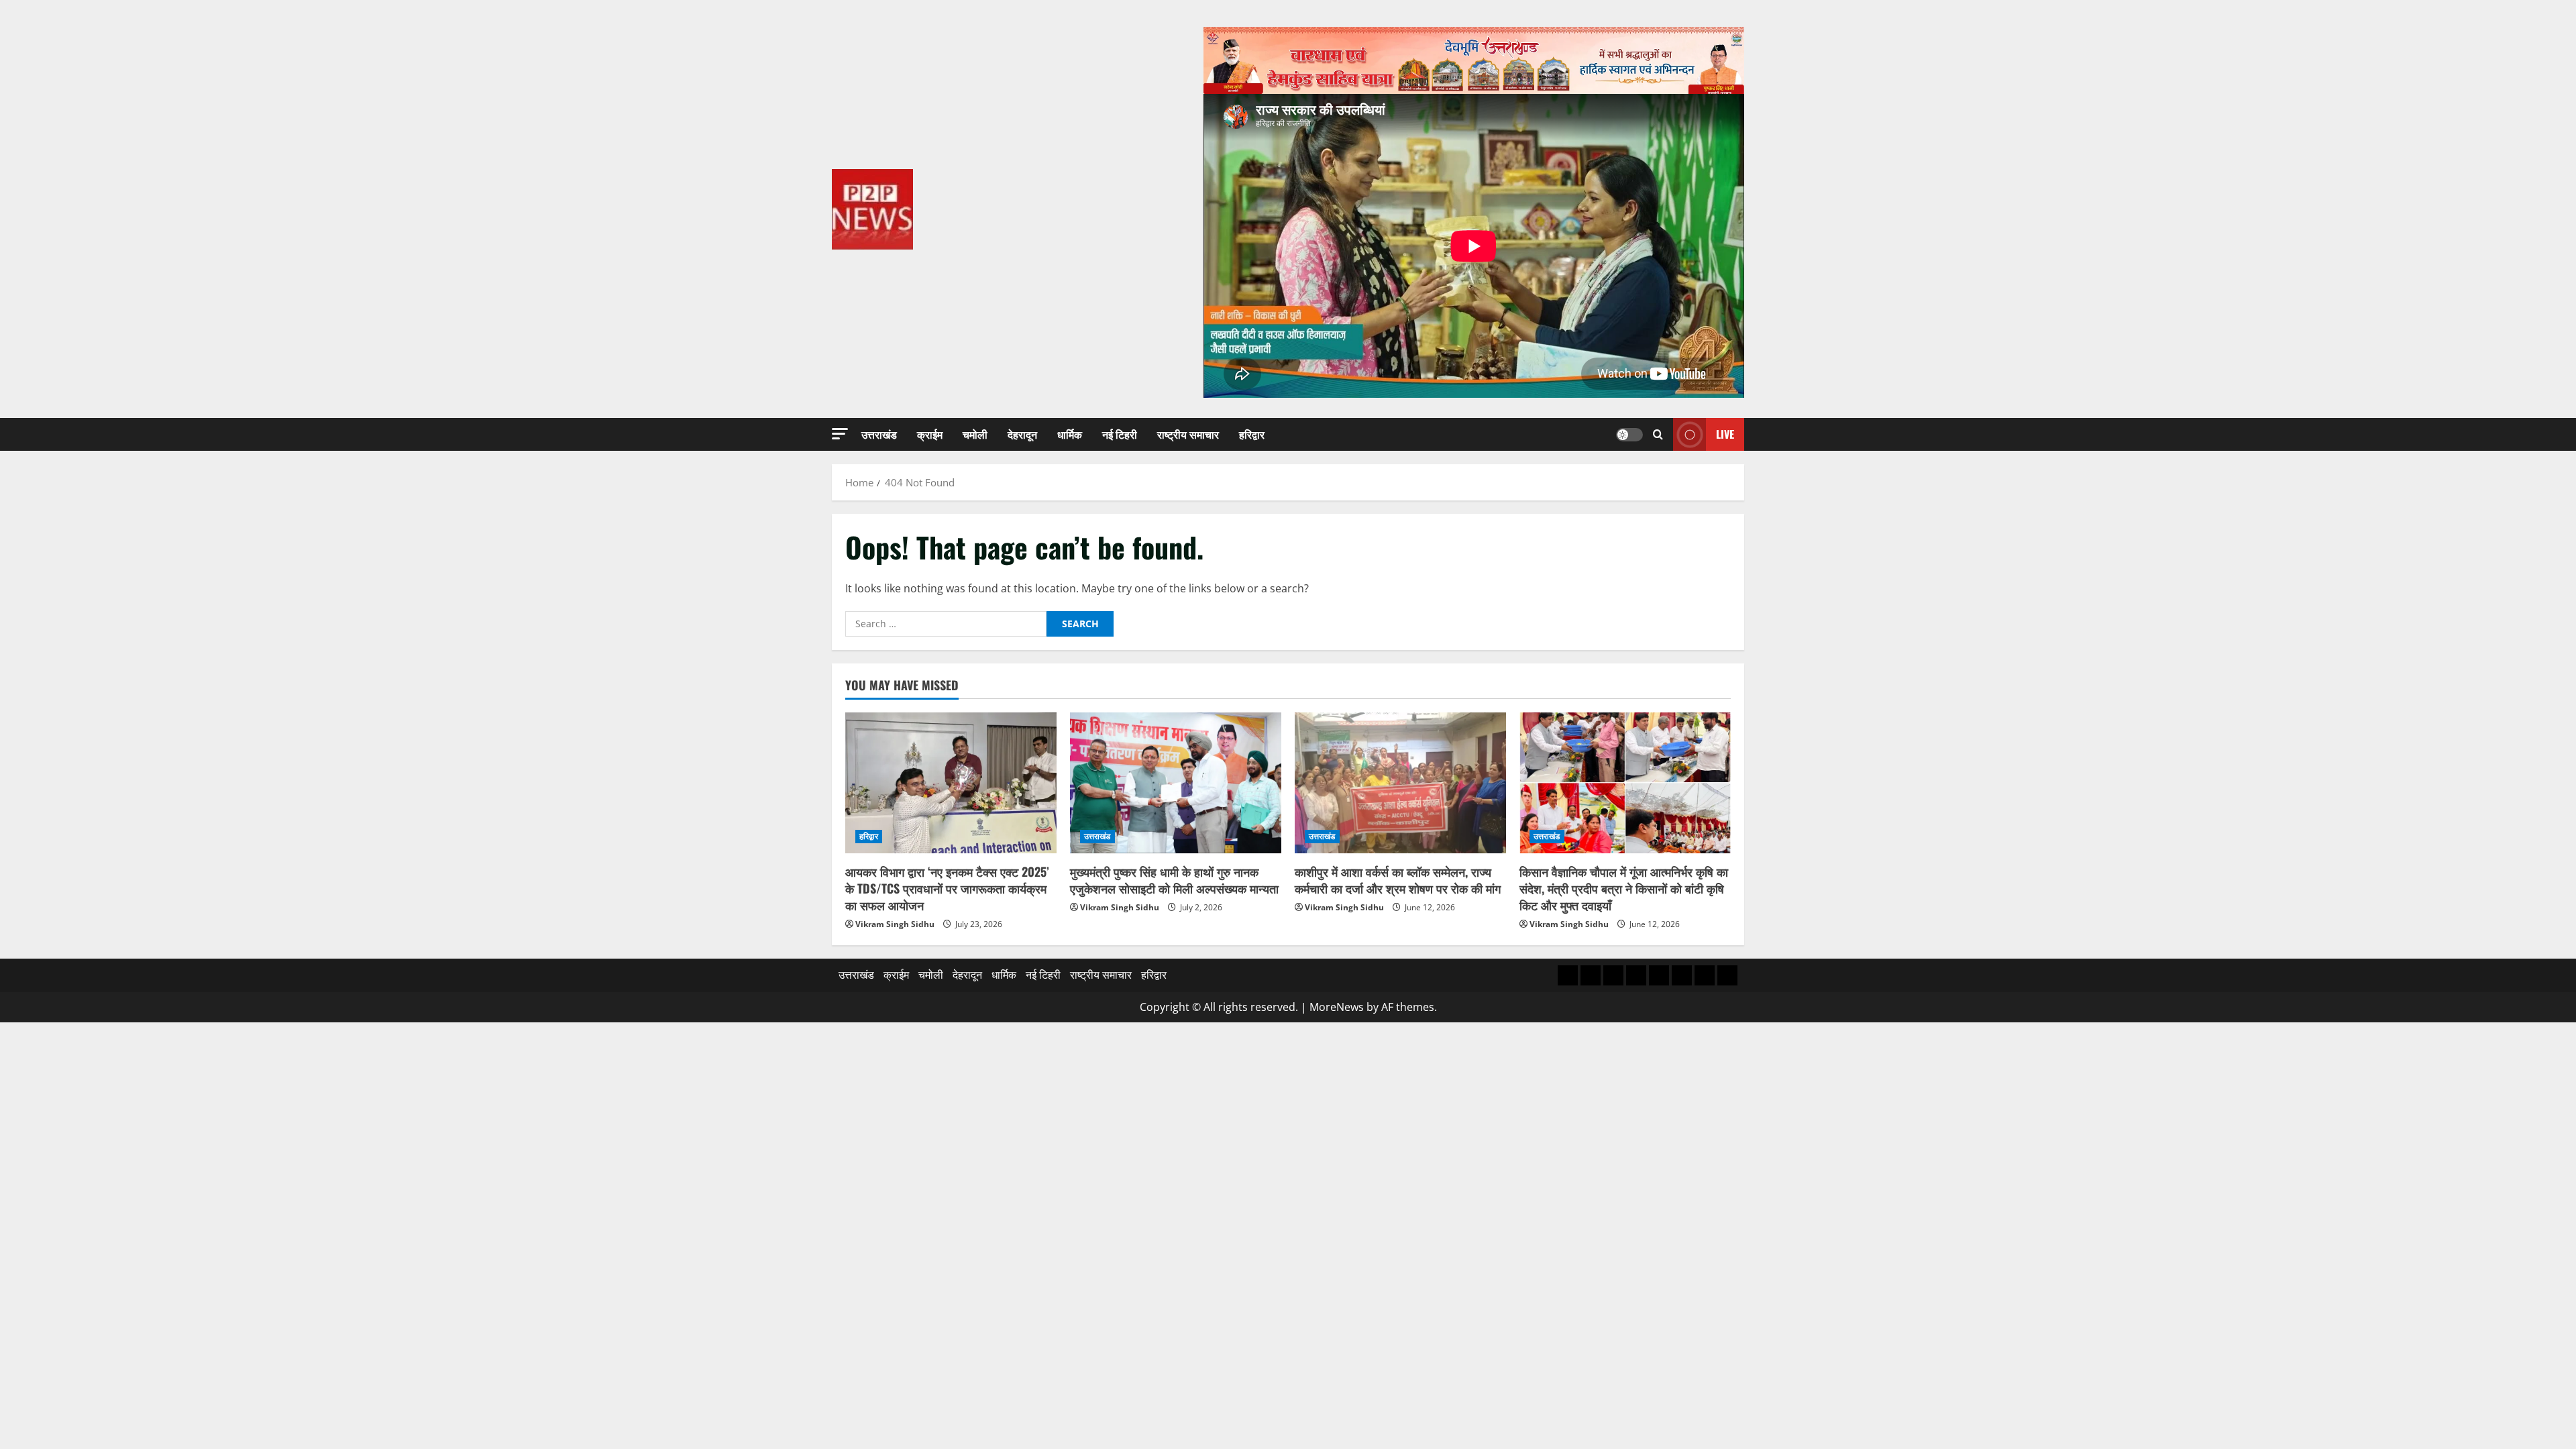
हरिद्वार (1252, 434)
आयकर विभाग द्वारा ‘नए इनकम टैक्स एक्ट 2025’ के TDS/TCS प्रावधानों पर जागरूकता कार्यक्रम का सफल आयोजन (947, 888)
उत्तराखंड (879, 434)
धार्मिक (1070, 434)
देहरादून (1022, 434)
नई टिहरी (1120, 434)
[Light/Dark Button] (1629, 435)
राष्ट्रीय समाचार (1188, 434)
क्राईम (930, 434)
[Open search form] (1658, 434)
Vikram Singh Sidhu (895, 924)
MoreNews (1337, 1007)
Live (1725, 434)
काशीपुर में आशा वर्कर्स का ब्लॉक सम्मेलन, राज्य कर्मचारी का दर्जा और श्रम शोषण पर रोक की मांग (1398, 880)
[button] (840, 434)
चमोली (975, 434)
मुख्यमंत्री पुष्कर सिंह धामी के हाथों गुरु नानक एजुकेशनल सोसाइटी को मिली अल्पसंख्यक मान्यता (1174, 880)
